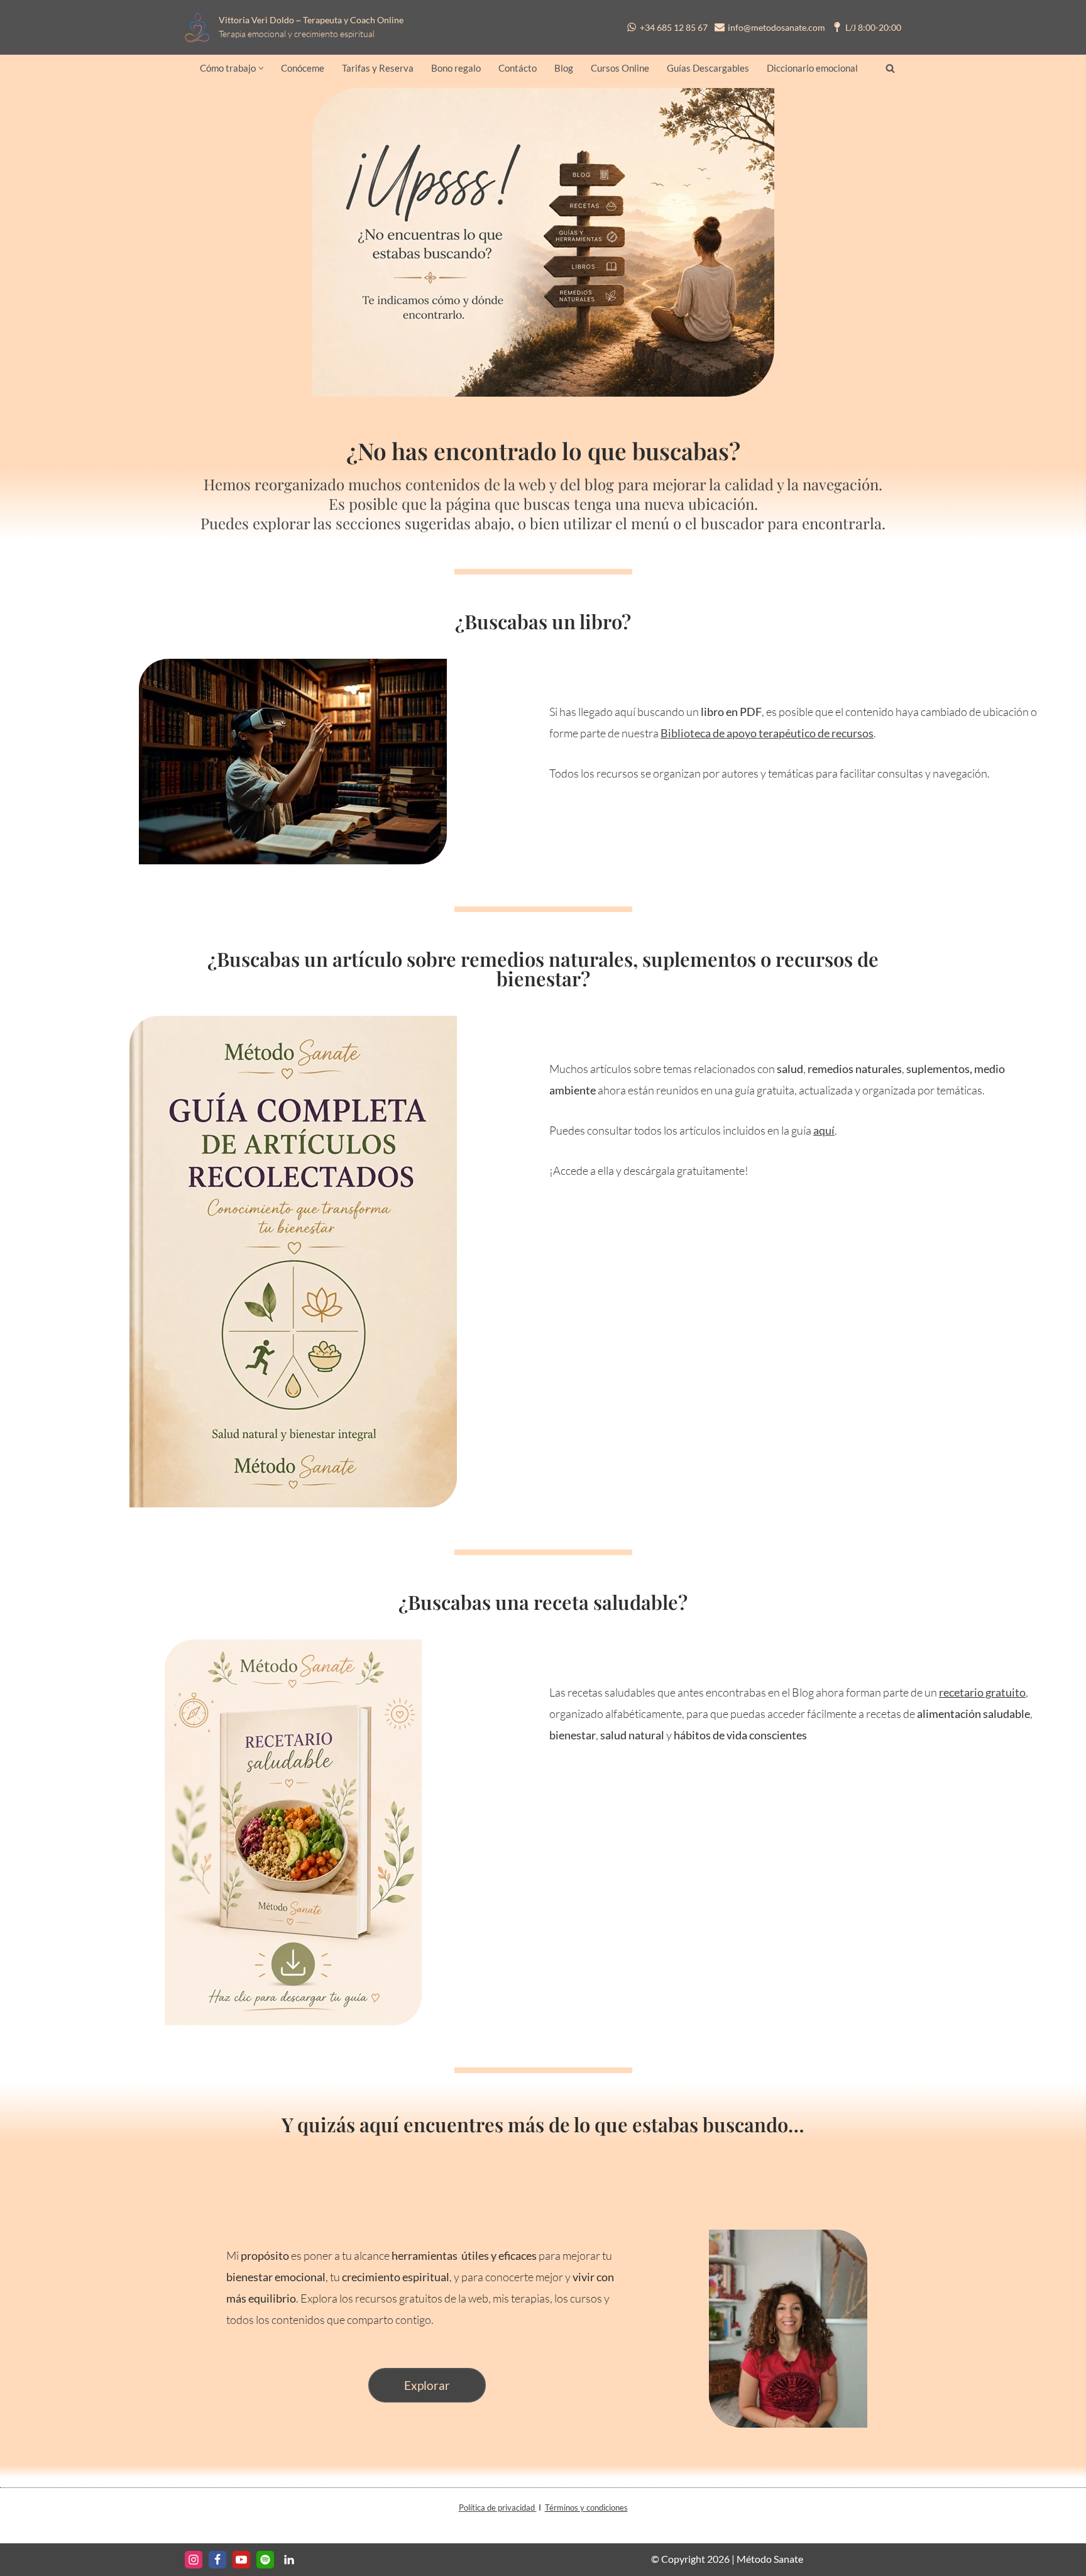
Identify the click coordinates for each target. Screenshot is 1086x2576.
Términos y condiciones (586, 2507)
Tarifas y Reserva (378, 68)
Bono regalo (456, 68)
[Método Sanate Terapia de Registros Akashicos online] (201, 27)
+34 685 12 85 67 (674, 27)
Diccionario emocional (812, 68)
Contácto (518, 68)
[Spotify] (265, 2560)
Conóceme (303, 68)
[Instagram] (194, 2560)
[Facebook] (217, 2560)
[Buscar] (890, 68)
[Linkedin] (289, 2560)
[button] (261, 68)
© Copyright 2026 (690, 2559)
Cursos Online (620, 68)
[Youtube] (241, 2560)
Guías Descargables (708, 68)
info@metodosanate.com (776, 27)
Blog (564, 68)
